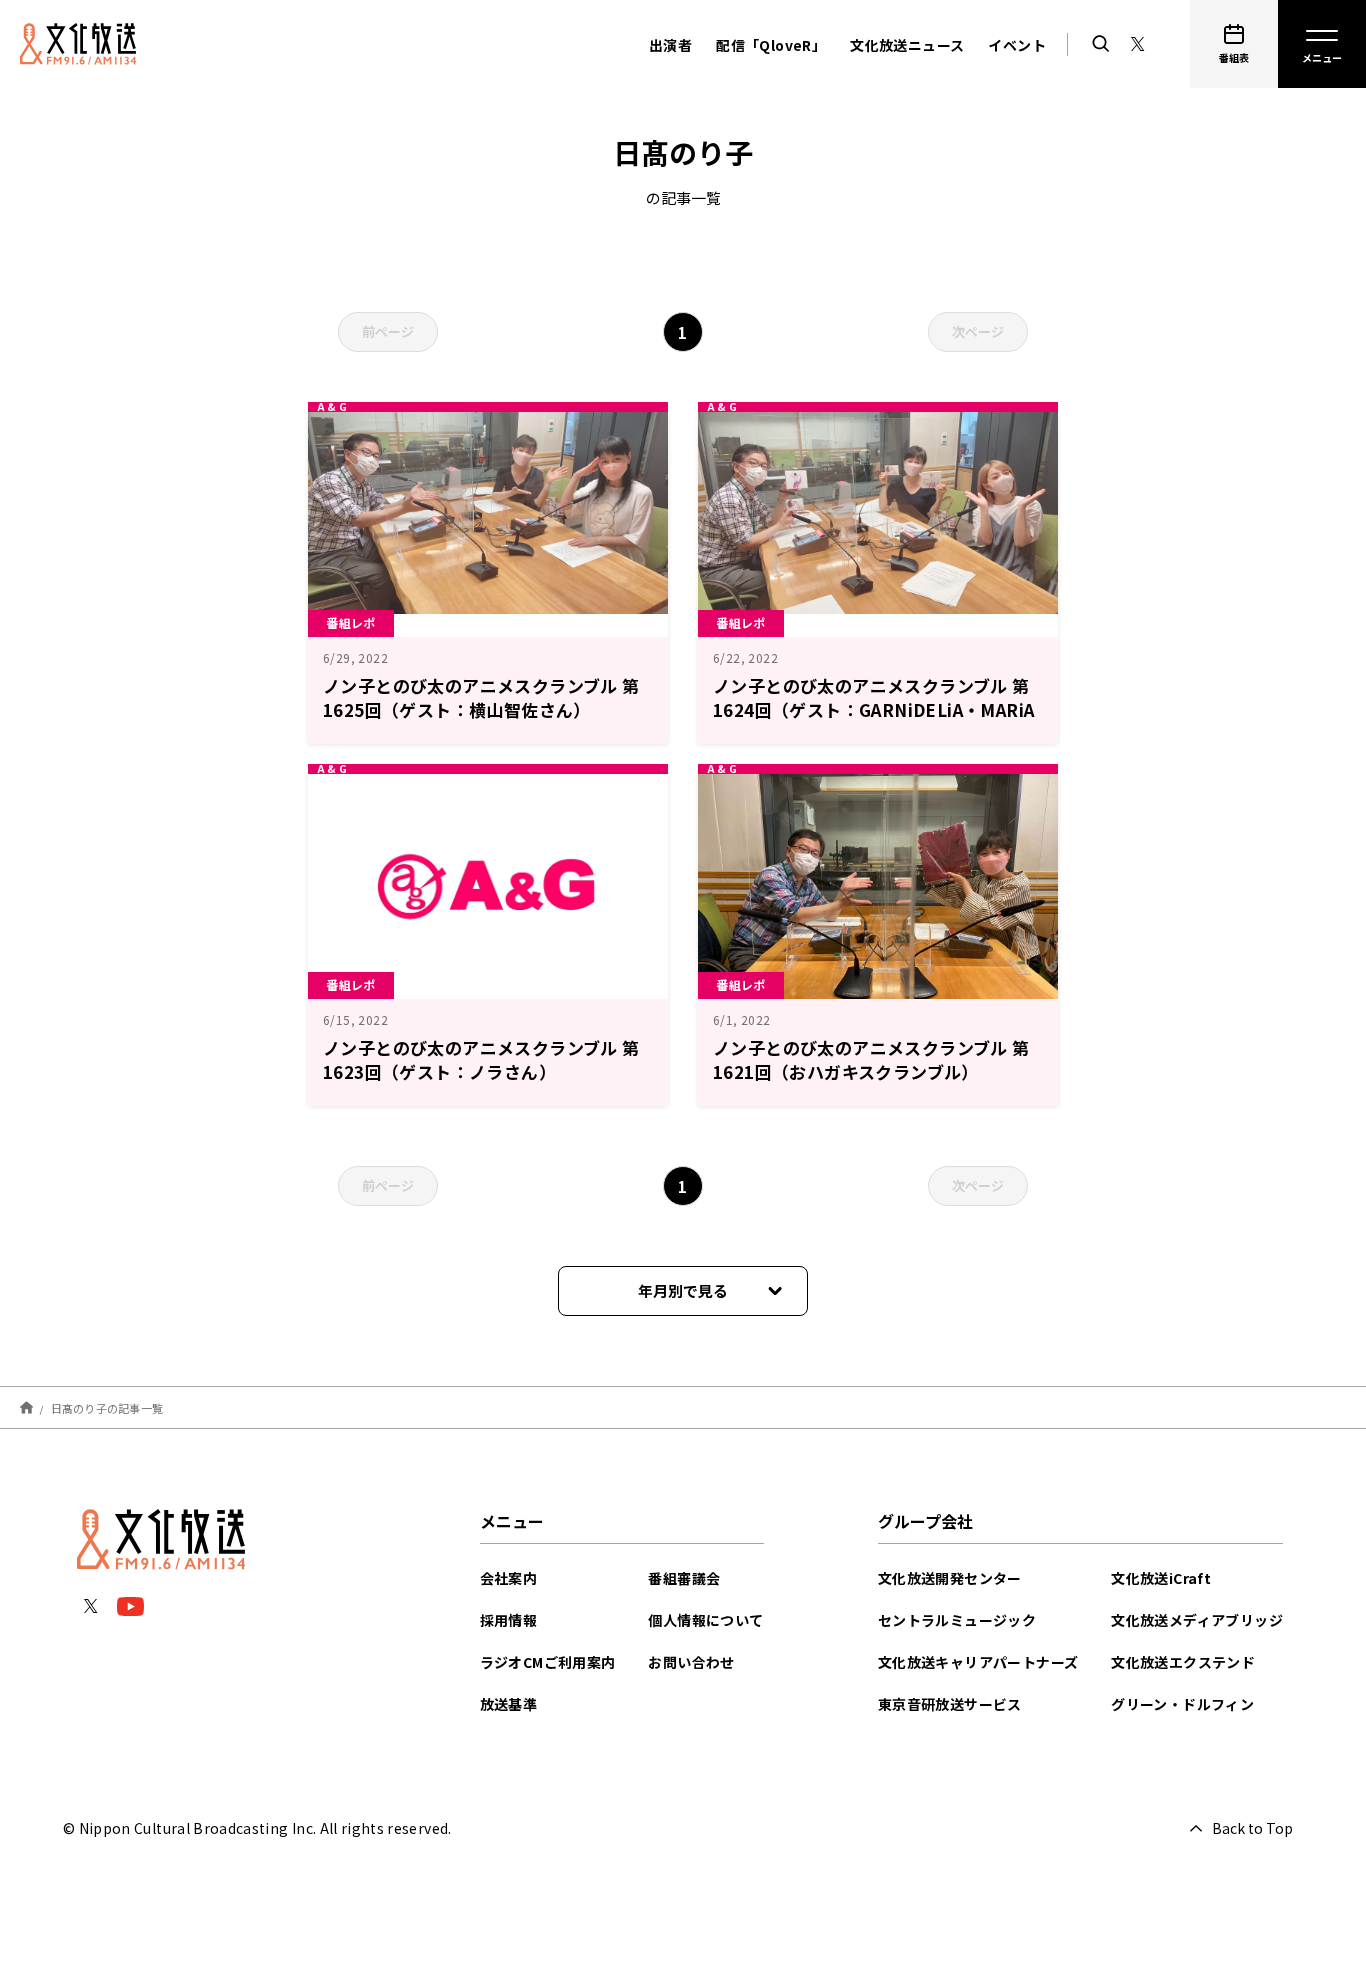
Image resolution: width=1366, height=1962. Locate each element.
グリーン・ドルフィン (1182, 1704)
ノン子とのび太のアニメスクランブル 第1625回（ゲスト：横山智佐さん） (481, 697)
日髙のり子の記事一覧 (107, 1407)
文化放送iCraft (1161, 1578)
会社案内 (509, 1578)
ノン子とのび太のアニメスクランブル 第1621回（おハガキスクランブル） (871, 1059)
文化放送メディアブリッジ (1197, 1620)
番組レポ (351, 622)
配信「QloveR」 (771, 45)
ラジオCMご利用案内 (548, 1662)
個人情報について (705, 1620)
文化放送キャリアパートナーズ (978, 1662)
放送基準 (509, 1704)
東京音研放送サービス (950, 1704)
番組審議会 (684, 1578)
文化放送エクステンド (1183, 1662)
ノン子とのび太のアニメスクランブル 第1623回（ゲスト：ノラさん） (481, 1059)
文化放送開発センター (950, 1578)
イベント (1017, 45)
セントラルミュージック (957, 1620)
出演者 (670, 45)
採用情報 (509, 1620)
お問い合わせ (691, 1662)
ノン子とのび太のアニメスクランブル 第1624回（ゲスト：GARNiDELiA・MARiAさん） (873, 709)
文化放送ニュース (907, 45)
